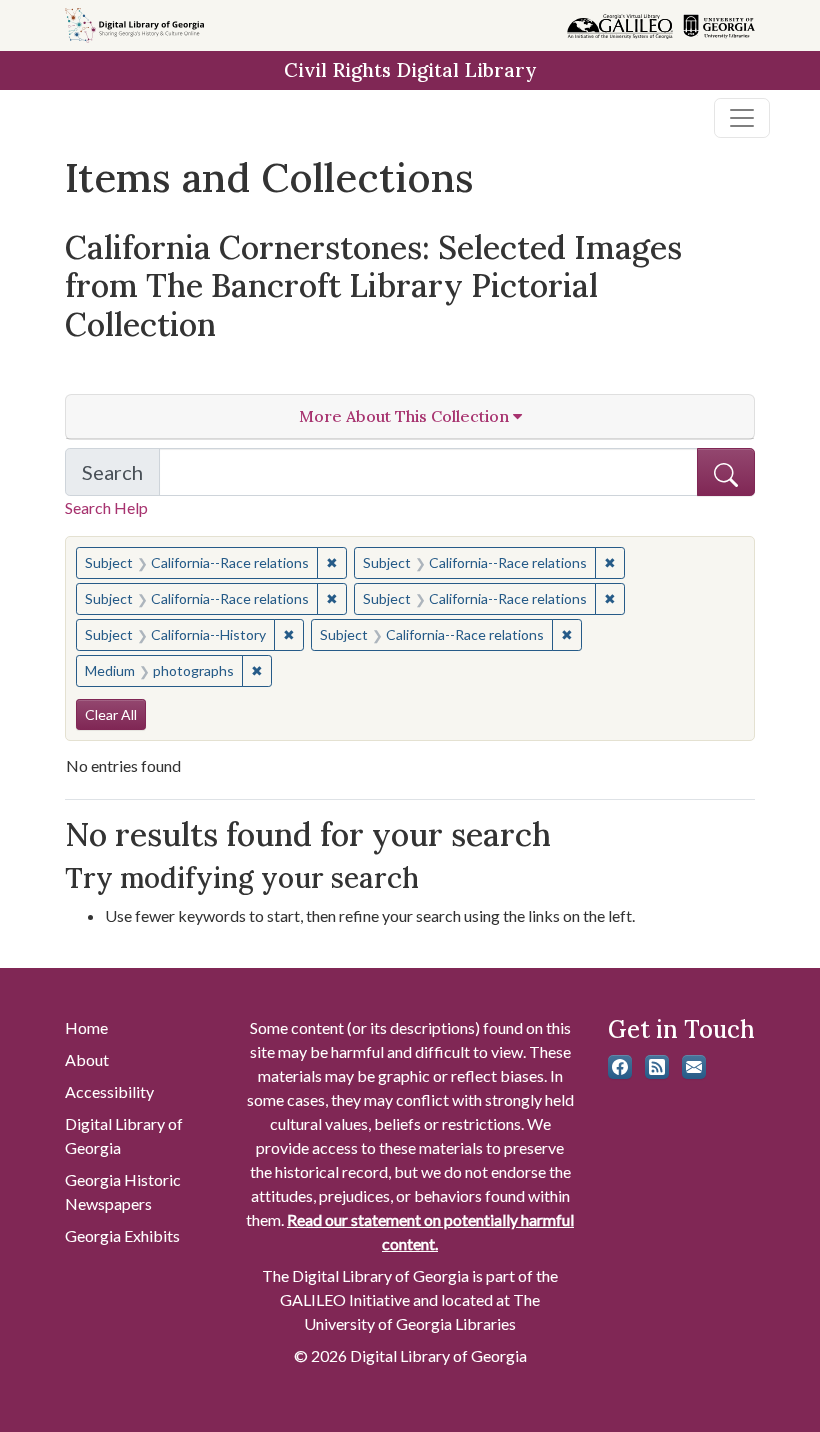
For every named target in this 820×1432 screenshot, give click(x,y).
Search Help (106, 507)
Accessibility (109, 1091)
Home (86, 1027)
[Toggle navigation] (742, 118)
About (87, 1059)
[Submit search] (726, 472)
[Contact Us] (694, 1067)
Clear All (111, 714)
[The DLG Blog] (657, 1067)
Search (121, 478)
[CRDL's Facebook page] (620, 1067)
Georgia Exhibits (122, 1235)
